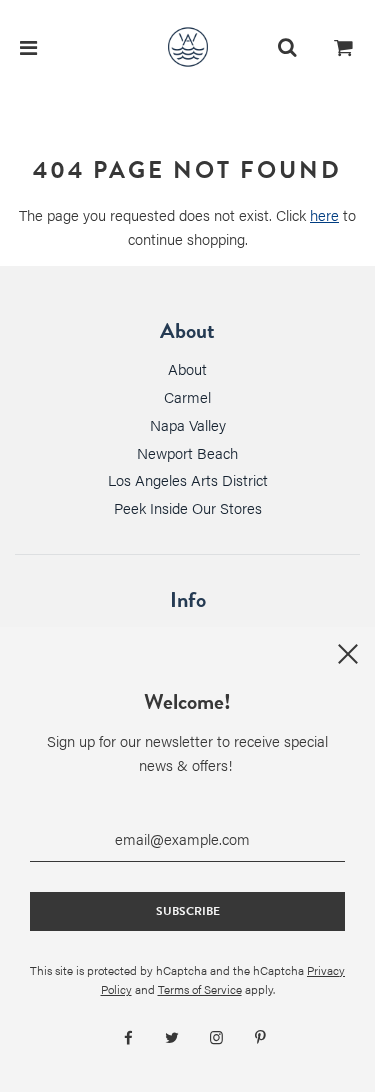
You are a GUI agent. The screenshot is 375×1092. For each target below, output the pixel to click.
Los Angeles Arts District (188, 479)
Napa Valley (188, 424)
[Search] (287, 47)
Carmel (187, 396)
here (324, 214)
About (187, 368)
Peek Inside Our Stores (188, 507)
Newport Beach (187, 452)
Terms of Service (200, 989)
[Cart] (344, 47)
